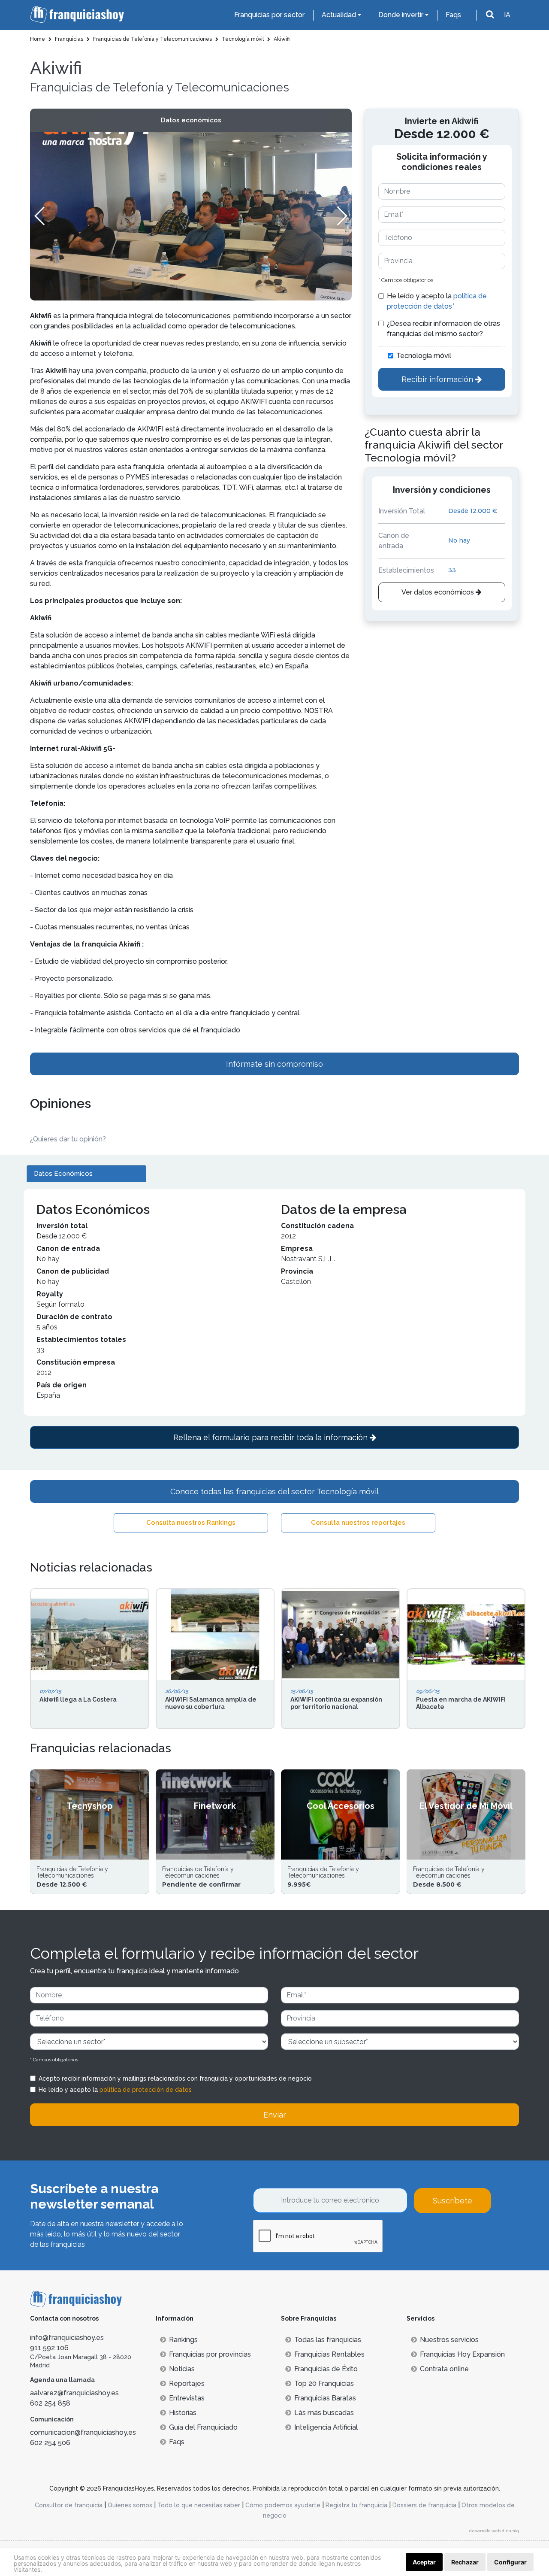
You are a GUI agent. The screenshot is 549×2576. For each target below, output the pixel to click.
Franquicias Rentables (329, 2354)
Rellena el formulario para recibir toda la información (271, 1437)
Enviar (275, 2115)
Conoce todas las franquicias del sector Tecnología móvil (274, 1491)
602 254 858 (50, 2403)
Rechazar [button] (465, 2562)
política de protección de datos (146, 2090)
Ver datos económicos (439, 592)
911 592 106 (49, 2348)
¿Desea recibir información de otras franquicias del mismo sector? (443, 329)
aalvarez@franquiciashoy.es (74, 2393)
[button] (342, 216)
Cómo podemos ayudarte (283, 2505)
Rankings (183, 2340)
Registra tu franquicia (356, 2505)
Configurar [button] (510, 2562)
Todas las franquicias (328, 2340)
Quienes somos (130, 2505)
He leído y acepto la (437, 301)
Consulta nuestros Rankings (191, 1523)
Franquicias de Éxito (326, 2369)
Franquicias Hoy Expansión (462, 2354)
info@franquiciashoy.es (67, 2338)
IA (507, 15)
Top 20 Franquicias (324, 2383)
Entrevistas (187, 2398)
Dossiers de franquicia (424, 2505)
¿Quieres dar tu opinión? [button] (68, 1139)
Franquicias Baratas (325, 2398)
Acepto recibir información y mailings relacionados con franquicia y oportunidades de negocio (175, 2078)
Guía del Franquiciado (203, 2427)
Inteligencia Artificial (326, 2427)
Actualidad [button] (339, 15)
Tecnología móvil (424, 356)
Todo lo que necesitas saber (199, 2505)
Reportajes (187, 2383)
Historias (183, 2413)
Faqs (453, 15)
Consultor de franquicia (69, 2505)
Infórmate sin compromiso (274, 1064)
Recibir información (438, 379)
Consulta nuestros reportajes (358, 1523)
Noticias (182, 2369)
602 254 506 (50, 2443)
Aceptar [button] (424, 2562)
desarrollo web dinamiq (494, 2531)
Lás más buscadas (324, 2413)
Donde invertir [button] (401, 15)
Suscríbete (452, 2201)
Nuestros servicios (449, 2340)
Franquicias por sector (269, 15)
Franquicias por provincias (210, 2354)
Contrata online (444, 2369)
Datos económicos (191, 120)
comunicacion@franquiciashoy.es (83, 2432)
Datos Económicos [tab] (63, 1174)
